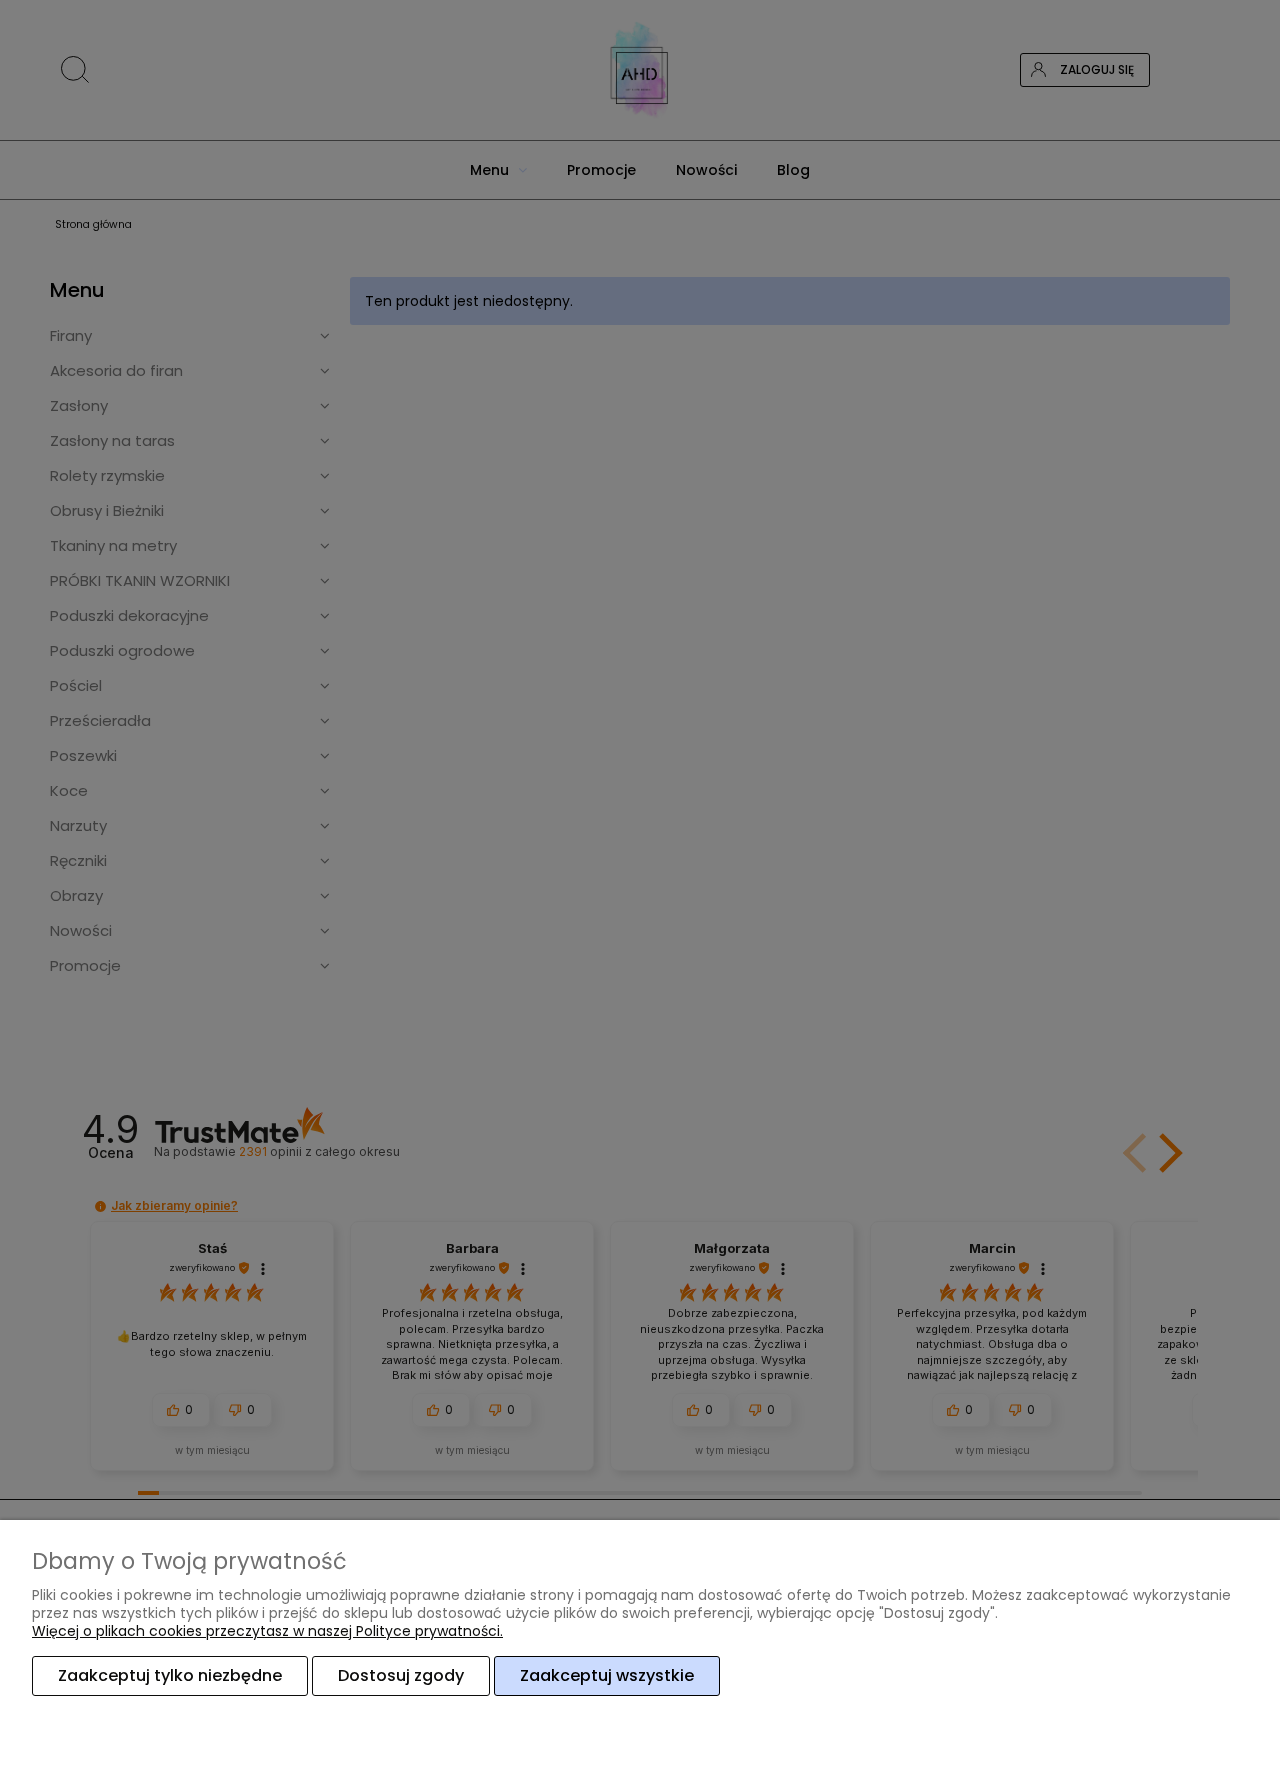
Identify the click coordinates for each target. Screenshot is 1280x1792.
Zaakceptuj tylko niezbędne (170, 1675)
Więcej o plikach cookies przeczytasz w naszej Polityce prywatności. (267, 1631)
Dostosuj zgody (401, 1675)
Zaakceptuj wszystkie (607, 1675)
